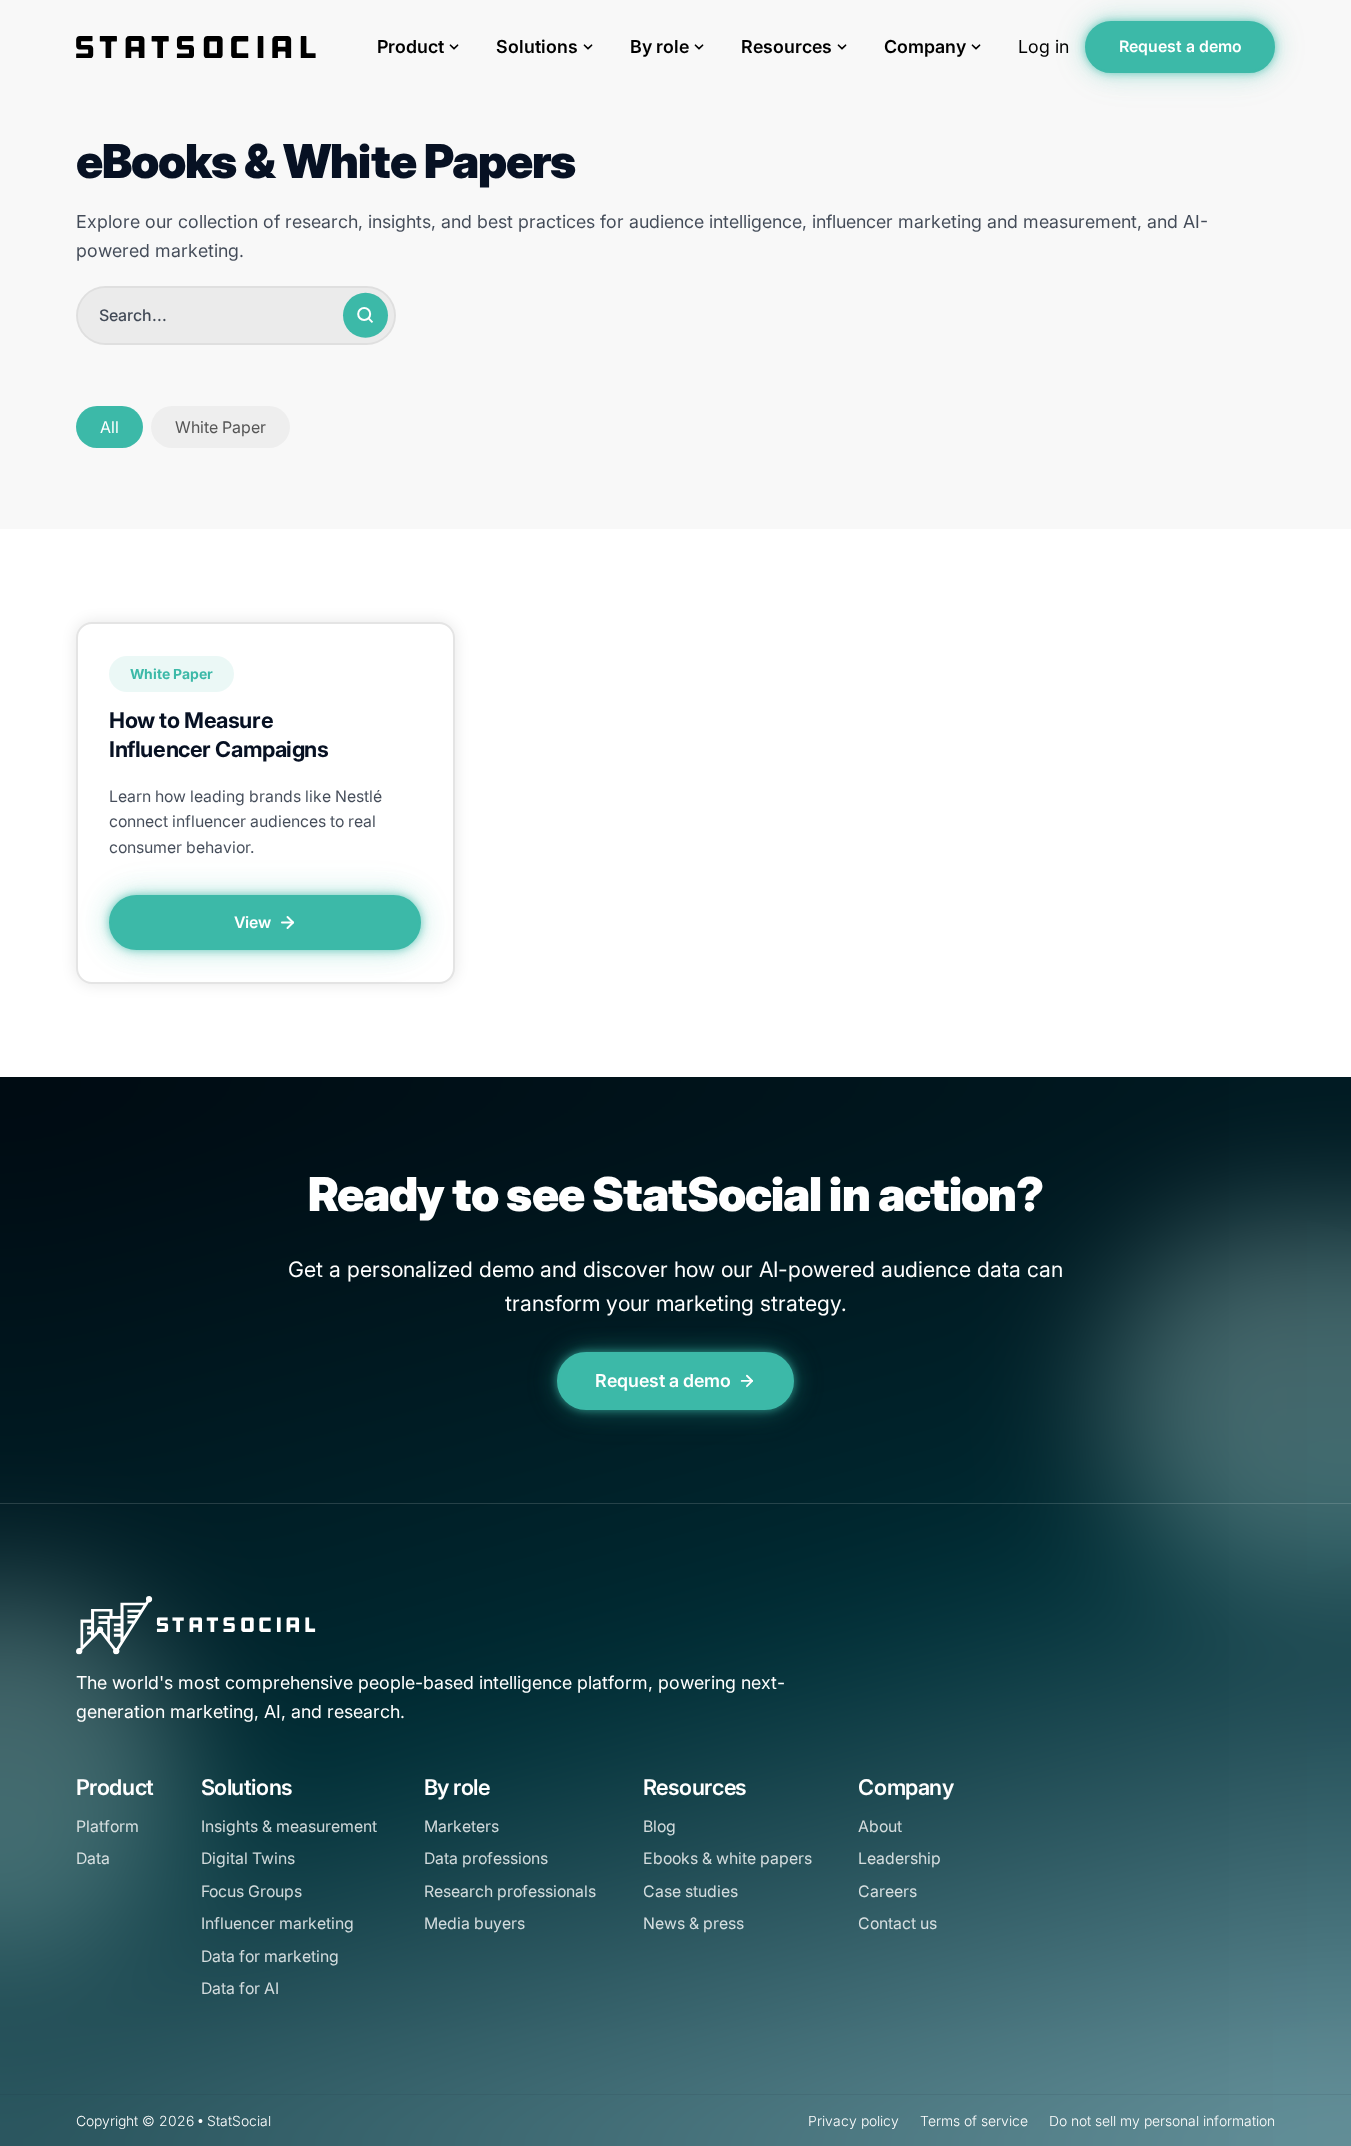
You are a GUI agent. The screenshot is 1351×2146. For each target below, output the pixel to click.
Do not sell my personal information (1162, 2121)
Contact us (897, 1923)
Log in (1043, 46)
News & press (693, 1923)
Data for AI (240, 1988)
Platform (107, 1826)
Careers (887, 1891)
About (880, 1826)
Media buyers (474, 1923)
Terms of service (974, 2121)
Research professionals (510, 1891)
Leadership (899, 1858)
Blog (659, 1826)
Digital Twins (248, 1858)
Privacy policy (853, 2121)
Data (93, 1858)
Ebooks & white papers (727, 1858)
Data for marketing (270, 1956)
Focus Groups (251, 1891)
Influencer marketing (277, 1923)
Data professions (486, 1858)
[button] (109, 427)
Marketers (461, 1826)
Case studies (690, 1891)
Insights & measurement (289, 1826)
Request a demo (1180, 46)
